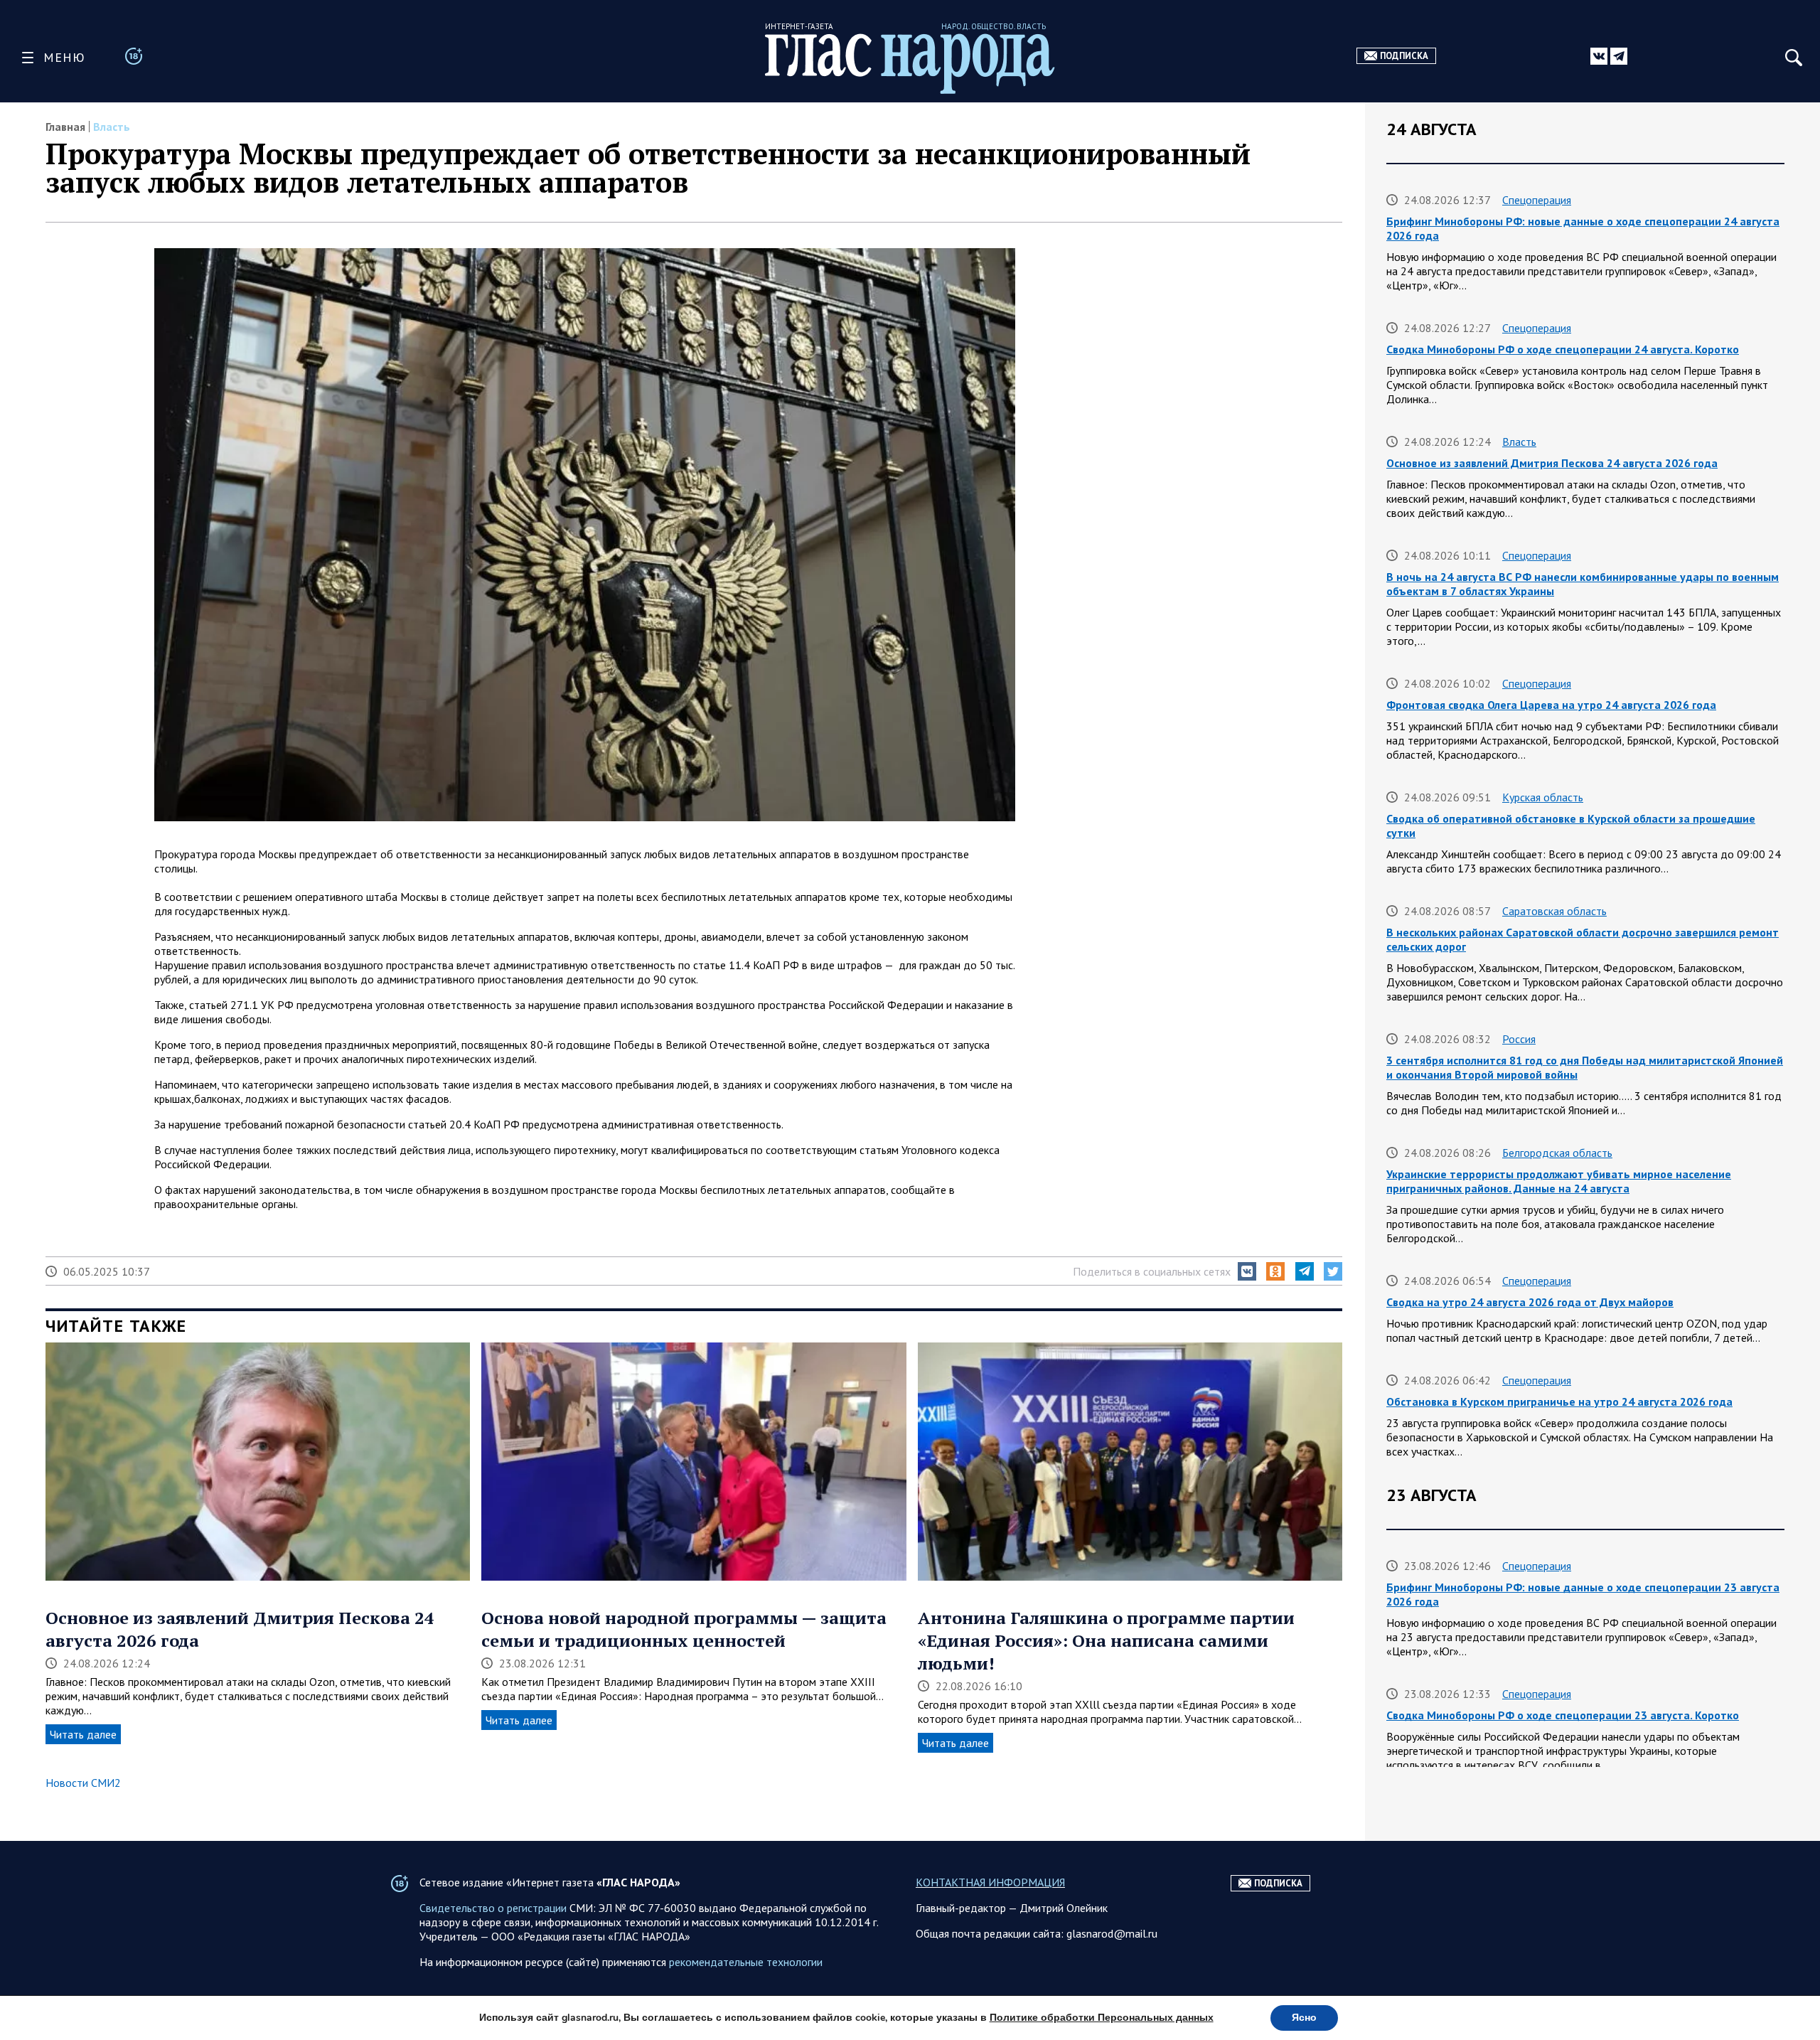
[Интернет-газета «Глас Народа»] (910, 64)
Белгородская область (1557, 1153)
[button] (1247, 1271)
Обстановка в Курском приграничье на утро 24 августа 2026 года (1559, 1401)
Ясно (1304, 2018)
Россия (1519, 1039)
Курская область (1543, 797)
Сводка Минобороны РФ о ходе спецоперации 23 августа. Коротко (1563, 1715)
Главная (65, 127)
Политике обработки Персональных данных (1102, 2018)
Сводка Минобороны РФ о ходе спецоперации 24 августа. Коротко (1563, 349)
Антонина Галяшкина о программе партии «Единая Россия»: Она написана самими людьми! (1106, 1640)
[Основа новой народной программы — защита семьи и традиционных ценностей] (694, 1463)
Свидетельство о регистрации (493, 1908)
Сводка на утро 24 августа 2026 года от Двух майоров (1530, 1302)
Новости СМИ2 (83, 1783)
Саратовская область (1554, 911)
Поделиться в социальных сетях (1152, 1271)
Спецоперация (1537, 200)
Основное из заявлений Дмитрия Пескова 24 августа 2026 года (1552, 463)
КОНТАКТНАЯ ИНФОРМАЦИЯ (990, 1882)
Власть (112, 127)
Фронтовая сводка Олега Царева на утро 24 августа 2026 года (1551, 705)
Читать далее (83, 1734)
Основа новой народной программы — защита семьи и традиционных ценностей (684, 1629)
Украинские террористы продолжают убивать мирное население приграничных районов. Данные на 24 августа (1559, 1181)
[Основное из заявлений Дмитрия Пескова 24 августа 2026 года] (258, 1463)
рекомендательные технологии (746, 1962)
